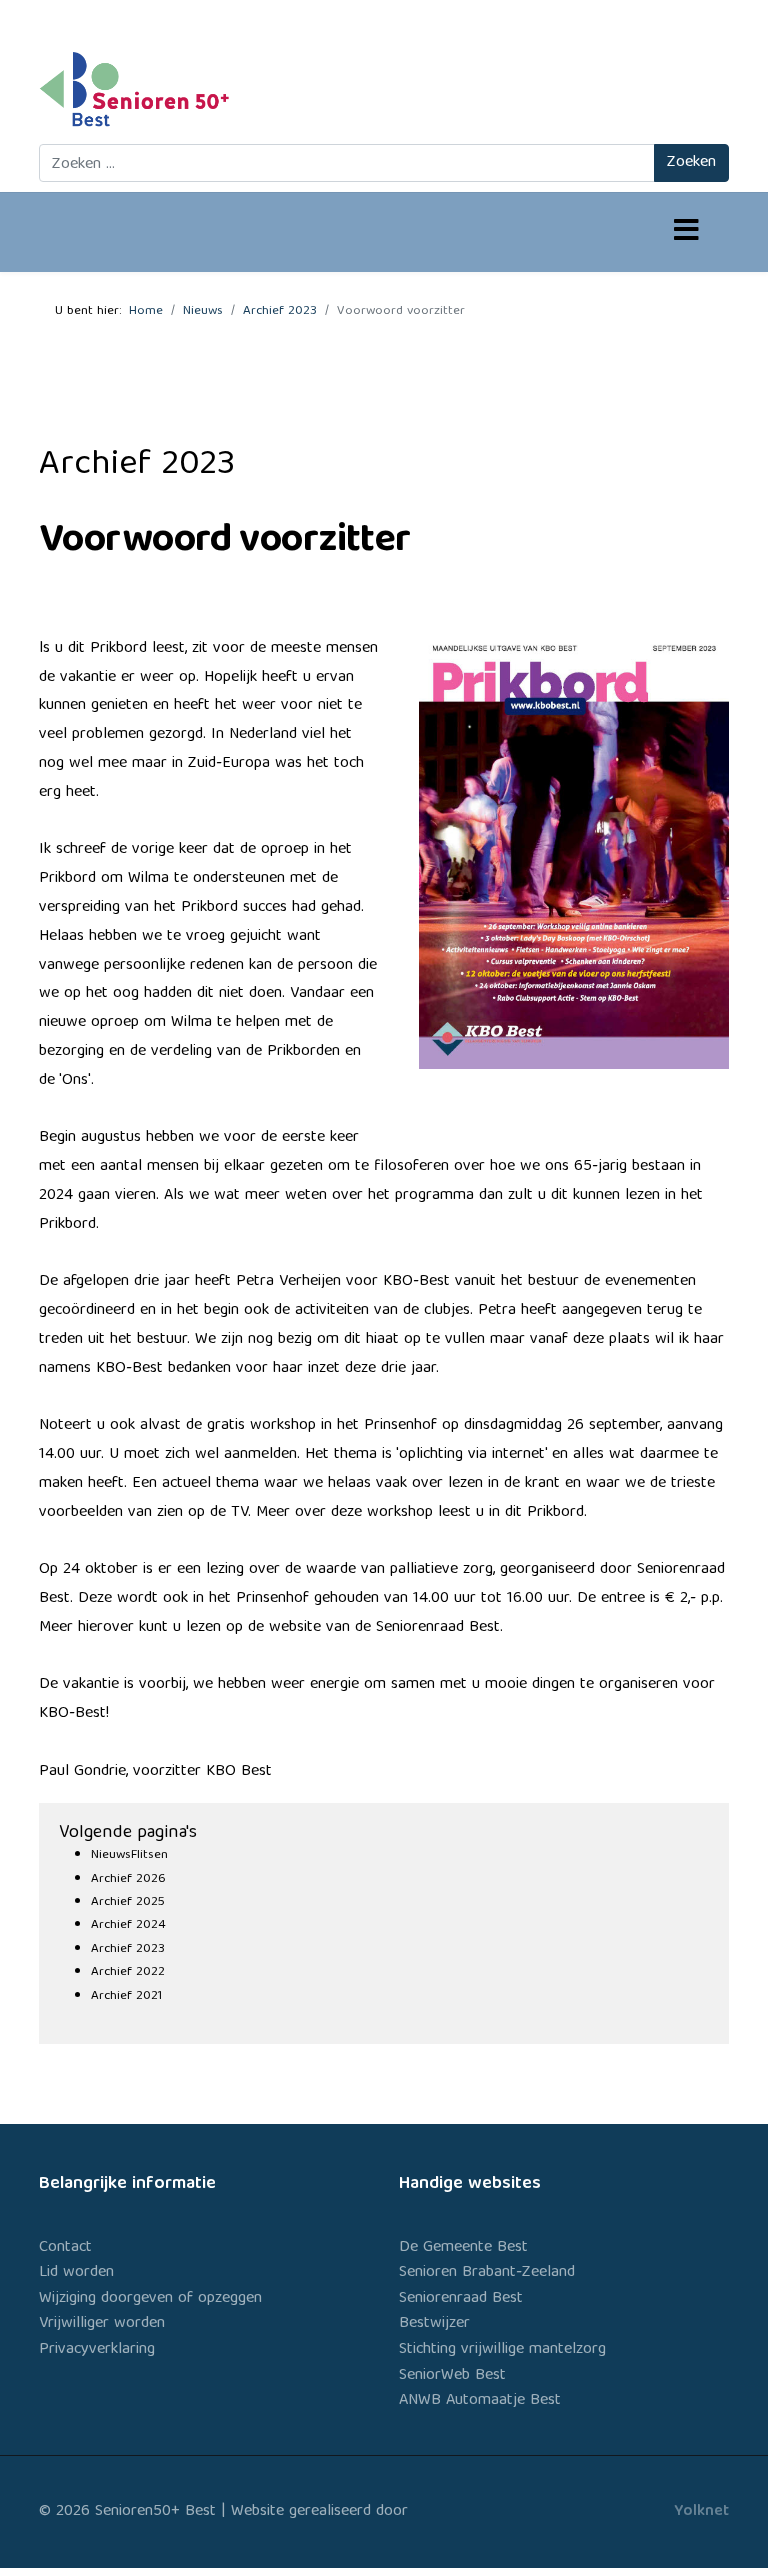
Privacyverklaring (97, 2350)
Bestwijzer (434, 2324)
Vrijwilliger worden (102, 2324)
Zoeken (691, 163)
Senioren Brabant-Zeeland (487, 2273)
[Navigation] (686, 233)
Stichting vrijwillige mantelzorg (502, 2350)
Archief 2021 (126, 1996)
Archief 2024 (128, 1925)
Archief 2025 (128, 1902)
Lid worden (76, 2273)
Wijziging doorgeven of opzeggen (150, 2299)
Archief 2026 (128, 1879)
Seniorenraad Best (461, 2299)
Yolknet (701, 2512)
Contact (65, 2248)
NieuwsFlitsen (129, 1855)
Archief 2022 (128, 1972)
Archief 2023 (128, 1949)
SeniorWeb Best (452, 2376)
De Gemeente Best (463, 2248)
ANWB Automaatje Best (480, 2401)
